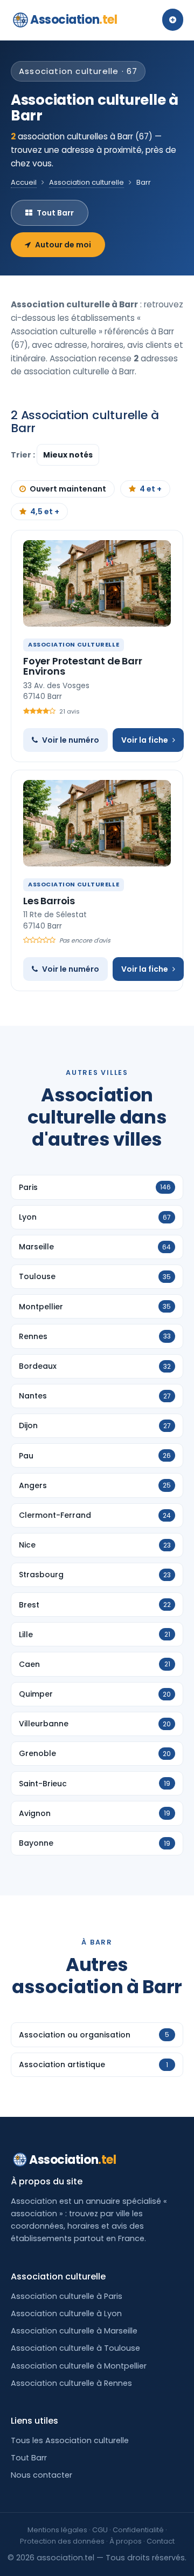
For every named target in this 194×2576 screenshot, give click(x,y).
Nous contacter (41, 2475)
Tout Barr (55, 213)
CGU (100, 2530)
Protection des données (62, 2541)
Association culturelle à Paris (67, 2296)
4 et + (151, 489)
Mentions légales (57, 2530)
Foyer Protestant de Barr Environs (83, 666)
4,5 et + (45, 512)
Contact (161, 2541)
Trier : (24, 455)
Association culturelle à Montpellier (79, 2366)
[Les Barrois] (97, 823)
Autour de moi (63, 245)
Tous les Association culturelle (70, 2440)
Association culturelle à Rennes (71, 2383)
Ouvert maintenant (68, 489)
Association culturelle (86, 182)
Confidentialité (138, 2530)
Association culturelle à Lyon (66, 2313)
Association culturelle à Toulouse (75, 2348)
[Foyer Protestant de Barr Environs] (97, 583)
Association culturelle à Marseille (74, 2331)
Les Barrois (49, 901)
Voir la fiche (145, 740)
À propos (126, 2541)
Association (74, 20)
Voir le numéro (71, 740)
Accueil (24, 182)
